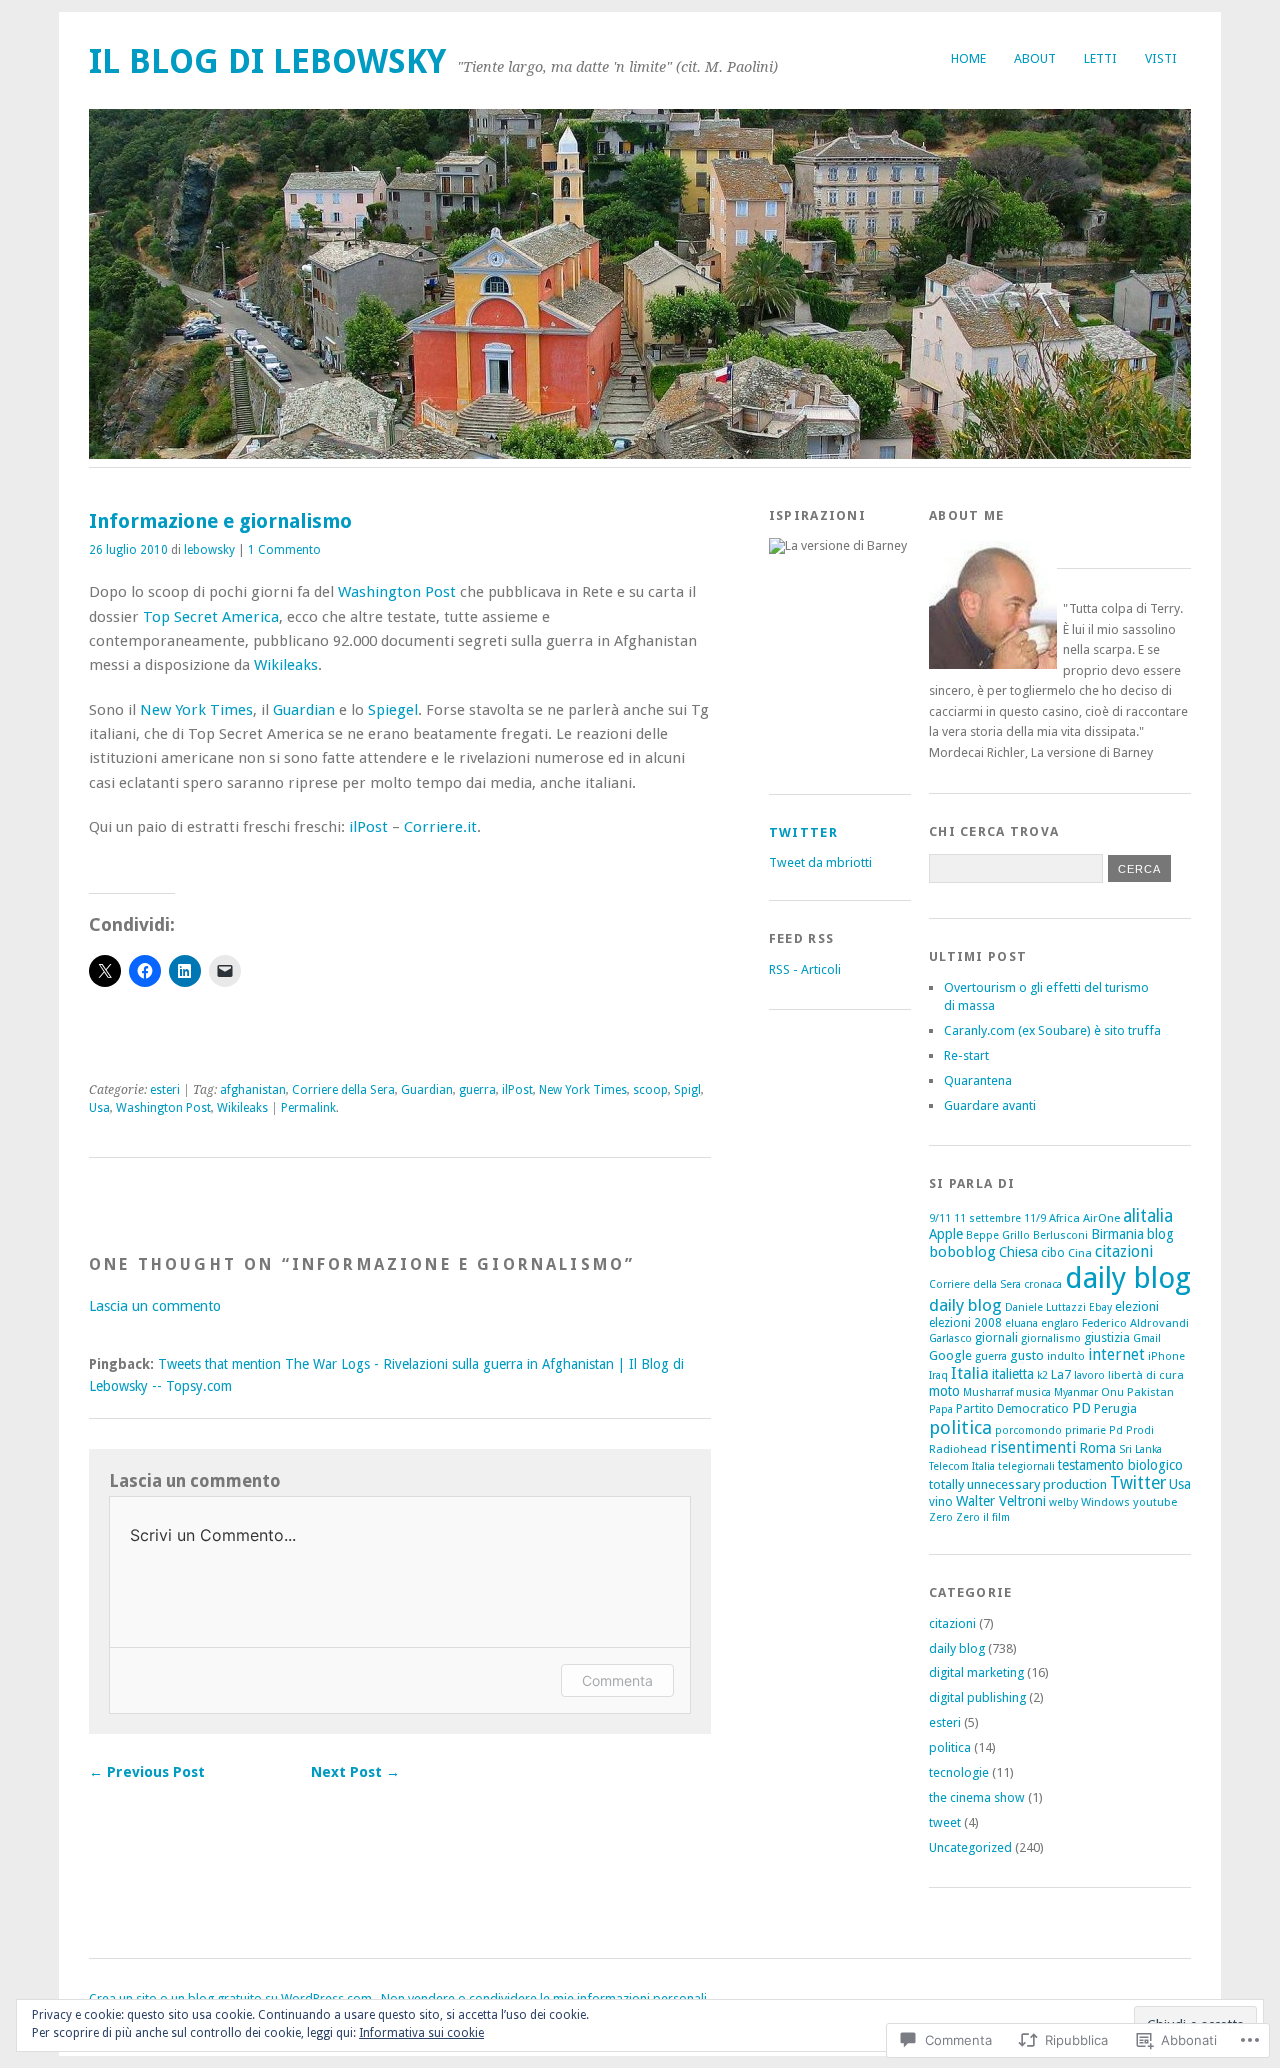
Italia (970, 1373)
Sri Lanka (1140, 1449)
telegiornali (1026, 1466)
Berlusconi (1060, 1235)
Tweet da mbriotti (820, 862)
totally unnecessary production (1018, 1484)
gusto (1027, 1355)
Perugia (1115, 1408)
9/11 (940, 1218)
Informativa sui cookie (421, 2033)
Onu (1112, 1392)
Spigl (687, 1090)
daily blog (1128, 1278)
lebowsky (209, 550)
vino (941, 1502)
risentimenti (1033, 1447)
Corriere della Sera (343, 1090)
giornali (996, 1338)
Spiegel (393, 710)
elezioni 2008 (965, 1323)
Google (950, 1355)
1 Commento (284, 550)
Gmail (1147, 1338)
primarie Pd (1094, 1430)
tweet (945, 1822)
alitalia (1148, 1216)
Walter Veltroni (1001, 1501)
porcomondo (1028, 1430)
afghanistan (253, 1090)
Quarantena (978, 1080)
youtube (1155, 1502)
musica (1033, 1392)
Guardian (304, 710)
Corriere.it (440, 827)
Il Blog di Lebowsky (267, 61)
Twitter (803, 832)
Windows (1105, 1502)
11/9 (1035, 1218)
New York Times (196, 710)
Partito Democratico (1012, 1409)
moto (944, 1391)
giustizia (1107, 1337)
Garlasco (950, 1338)
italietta (1013, 1374)
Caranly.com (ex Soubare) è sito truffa (1052, 1030)
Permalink (308, 1108)
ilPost (368, 827)
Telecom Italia (962, 1466)
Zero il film (983, 1517)
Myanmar (1076, 1392)
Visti (1161, 58)
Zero (941, 1517)
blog (1160, 1234)
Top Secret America (211, 617)
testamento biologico (1120, 1465)
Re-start (966, 1055)
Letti (1100, 58)
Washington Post (397, 592)
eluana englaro (1042, 1323)
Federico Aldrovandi (1135, 1323)
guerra (477, 1090)
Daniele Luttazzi (1045, 1307)
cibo (1053, 1253)
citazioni (1124, 1251)
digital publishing (977, 1697)
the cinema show (977, 1797)
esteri (165, 1090)
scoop (650, 1090)
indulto (1066, 1356)
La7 (1061, 1374)
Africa (1064, 1218)
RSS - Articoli (805, 969)
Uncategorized (970, 1847)
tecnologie (959, 1772)
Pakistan (1150, 1392)
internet (1116, 1354)
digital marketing (976, 1672)
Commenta (617, 1680)
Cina (1080, 1253)
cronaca (1043, 1284)
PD (1081, 1408)
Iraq (938, 1375)
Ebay (1100, 1307)
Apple (946, 1234)
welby (1063, 1502)
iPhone (1166, 1356)
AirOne (1101, 1218)
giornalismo (1051, 1338)
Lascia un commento (155, 1306)
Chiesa (1018, 1252)
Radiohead (958, 1449)
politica (960, 1427)
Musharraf (988, 1392)
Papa (941, 1409)
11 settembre (987, 1218)
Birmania (1117, 1234)
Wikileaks (286, 665)
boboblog (962, 1252)
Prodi (1140, 1430)
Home (968, 58)
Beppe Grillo (998, 1235)
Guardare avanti (990, 1105)
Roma (1097, 1448)
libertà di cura (1146, 1375)
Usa (99, 1108)
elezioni (1137, 1306)
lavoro (1089, 1375)
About (1035, 58)
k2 (1042, 1375)
